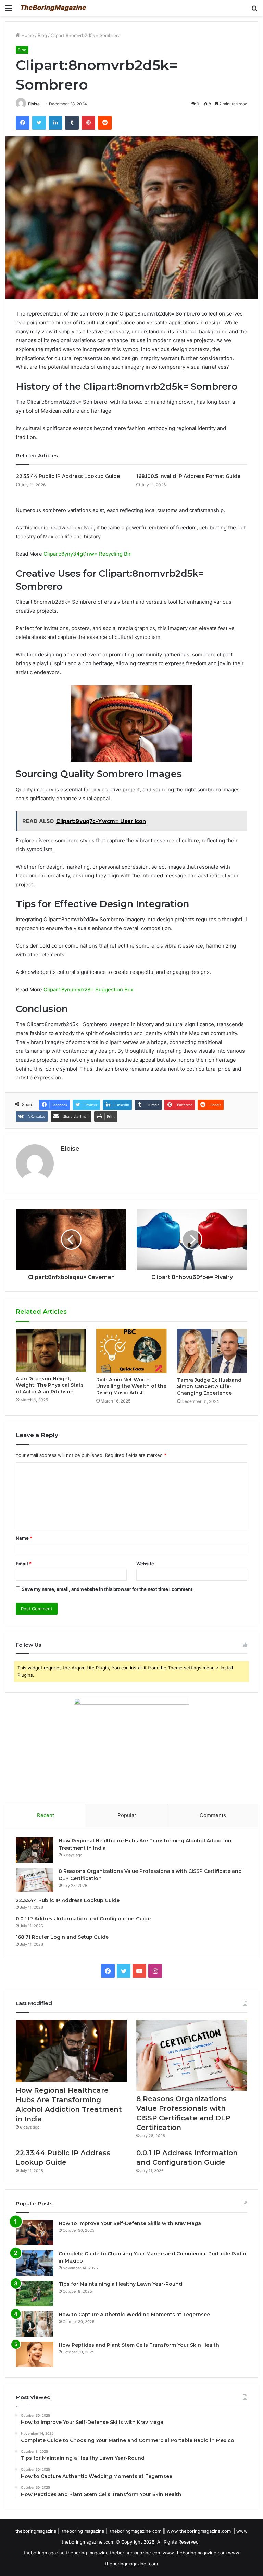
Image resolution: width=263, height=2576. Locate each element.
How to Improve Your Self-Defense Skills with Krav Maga (130, 2223)
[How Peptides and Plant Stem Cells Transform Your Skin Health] (35, 2354)
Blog (42, 35)
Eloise (34, 104)
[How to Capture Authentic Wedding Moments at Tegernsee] (35, 2324)
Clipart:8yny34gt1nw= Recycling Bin (88, 554)
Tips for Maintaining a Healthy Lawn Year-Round (120, 2284)
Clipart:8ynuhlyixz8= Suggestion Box (89, 989)
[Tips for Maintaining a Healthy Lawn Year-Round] (35, 2293)
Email (24, 1564)
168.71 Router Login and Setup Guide (62, 1937)
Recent (46, 1815)
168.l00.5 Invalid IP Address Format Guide (188, 476)
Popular (127, 1815)
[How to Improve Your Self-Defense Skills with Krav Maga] (35, 2233)
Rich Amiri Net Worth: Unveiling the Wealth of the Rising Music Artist (131, 1386)
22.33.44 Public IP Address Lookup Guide (68, 476)
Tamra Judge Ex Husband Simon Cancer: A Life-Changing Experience (209, 1386)
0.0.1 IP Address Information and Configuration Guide (83, 1919)
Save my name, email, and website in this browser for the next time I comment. (108, 1589)
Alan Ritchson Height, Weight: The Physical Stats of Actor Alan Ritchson (50, 1385)
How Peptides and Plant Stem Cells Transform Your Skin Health (139, 2345)
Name (24, 1538)
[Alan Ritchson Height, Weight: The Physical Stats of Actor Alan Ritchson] (51, 1350)
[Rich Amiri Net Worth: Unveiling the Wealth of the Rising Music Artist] (131, 1351)
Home (27, 35)
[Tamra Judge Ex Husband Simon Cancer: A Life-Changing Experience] (212, 1351)
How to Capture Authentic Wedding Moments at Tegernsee (134, 2315)
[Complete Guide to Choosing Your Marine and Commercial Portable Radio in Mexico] (35, 2263)
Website (145, 1564)
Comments (213, 1815)
